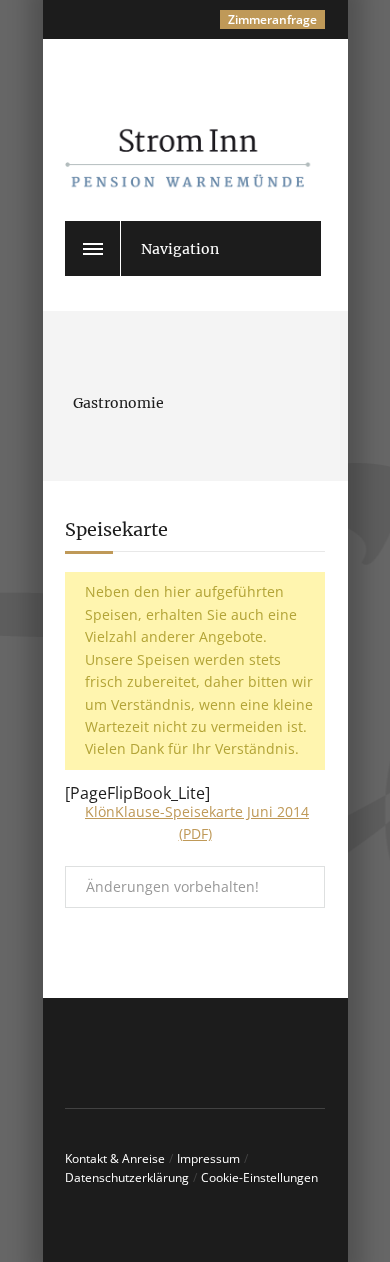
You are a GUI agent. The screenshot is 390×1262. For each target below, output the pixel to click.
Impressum (208, 1158)
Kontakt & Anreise (115, 1158)
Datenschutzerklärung (127, 1177)
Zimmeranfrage (272, 19)
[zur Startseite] (215, 137)
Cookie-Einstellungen (259, 1177)
